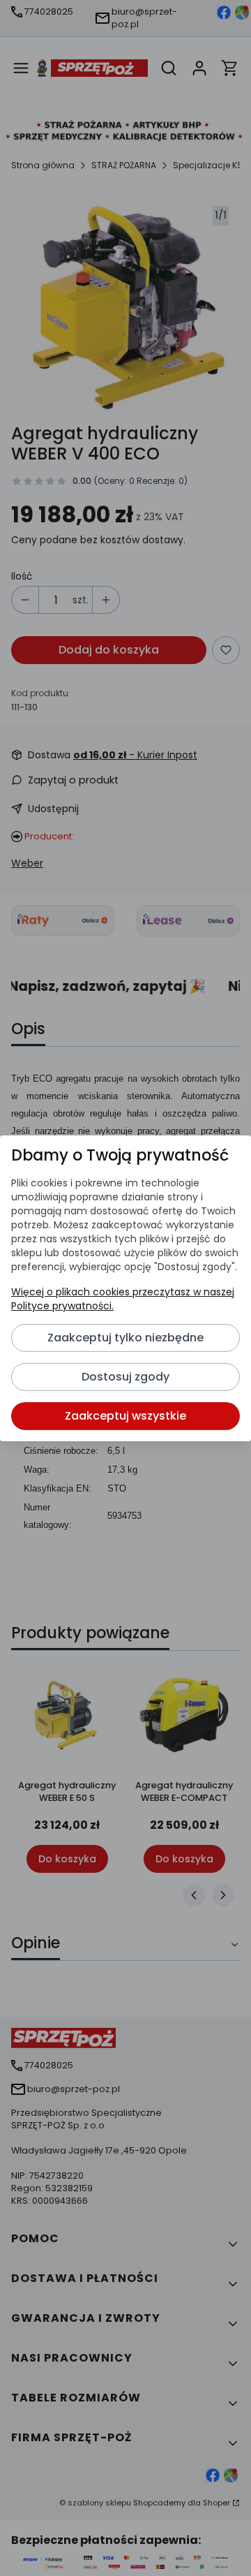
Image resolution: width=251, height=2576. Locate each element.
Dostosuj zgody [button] (125, 1377)
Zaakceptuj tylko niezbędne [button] (125, 1338)
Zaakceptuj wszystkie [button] (125, 1416)
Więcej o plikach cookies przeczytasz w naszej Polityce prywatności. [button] (123, 1299)
